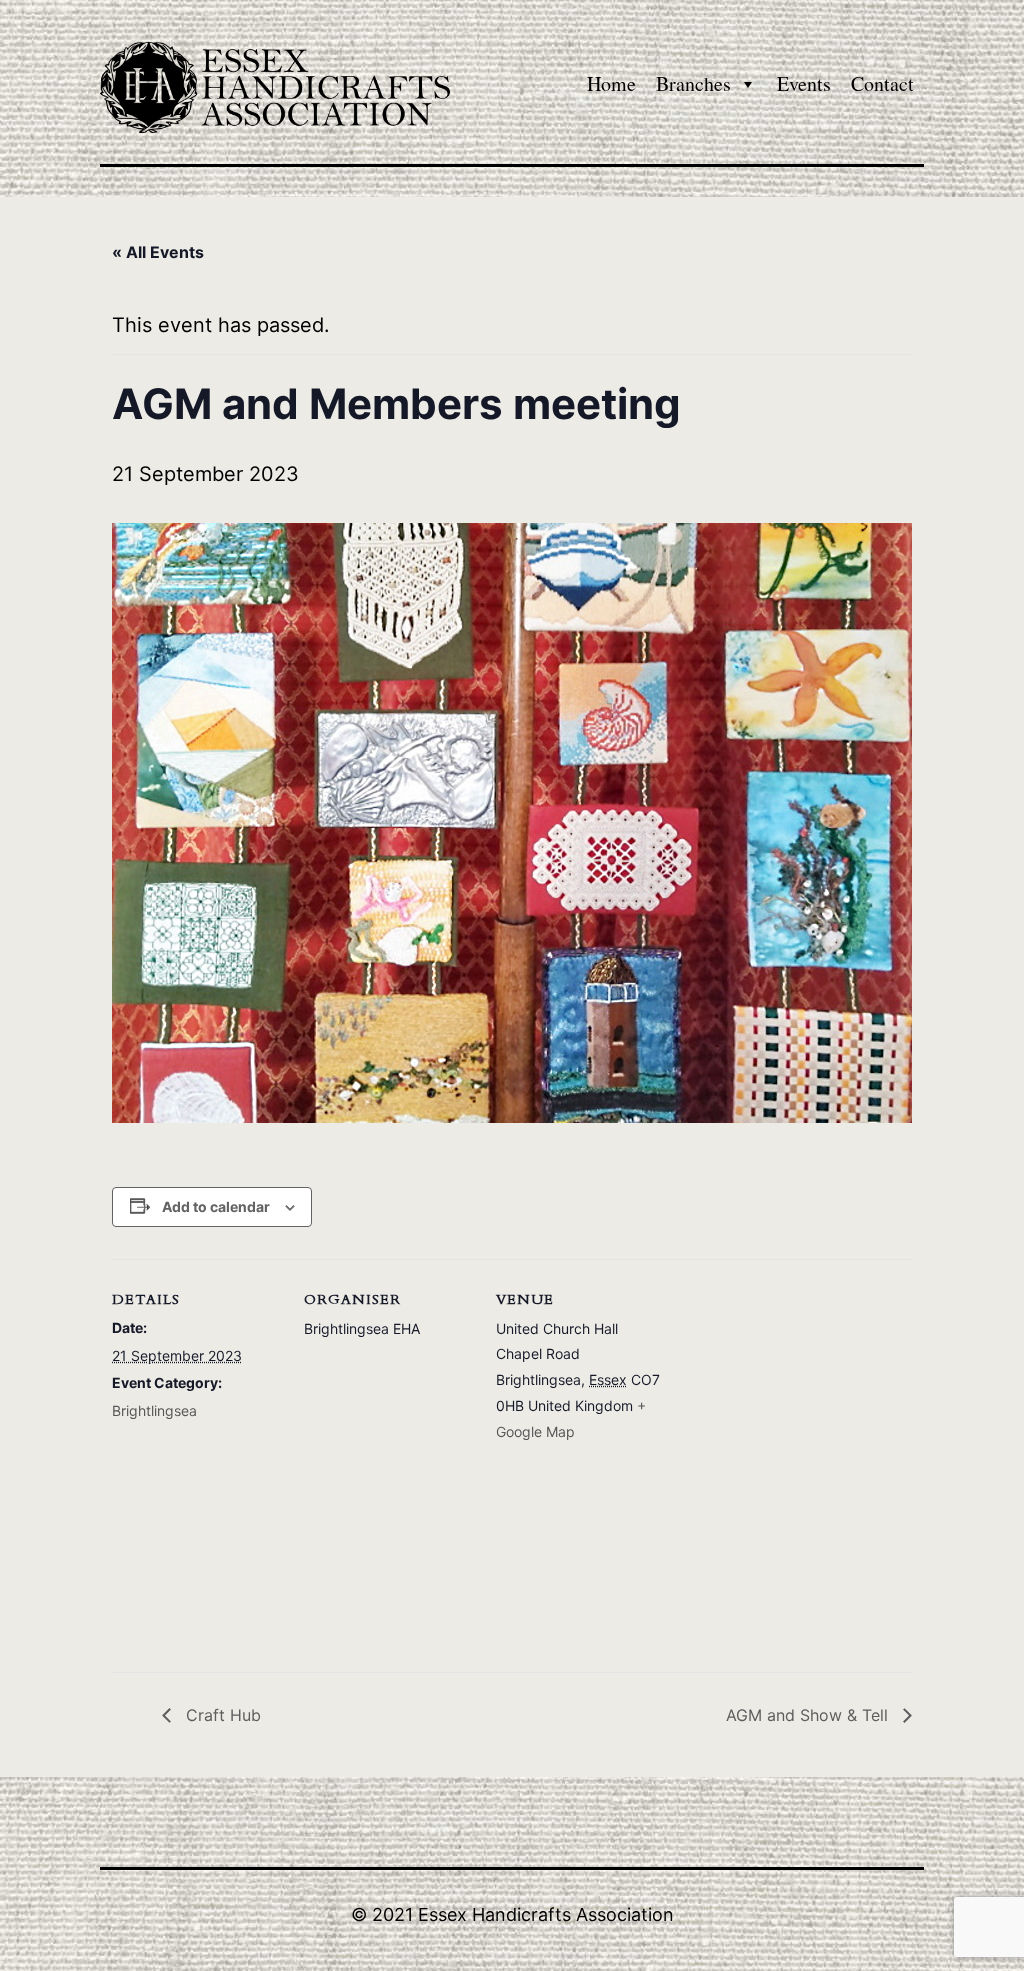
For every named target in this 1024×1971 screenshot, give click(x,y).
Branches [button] (693, 83)
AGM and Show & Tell (809, 1715)
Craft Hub (221, 1715)
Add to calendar (216, 1206)
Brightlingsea (154, 1410)
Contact (882, 83)
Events (804, 83)
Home (611, 83)
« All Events (158, 252)
